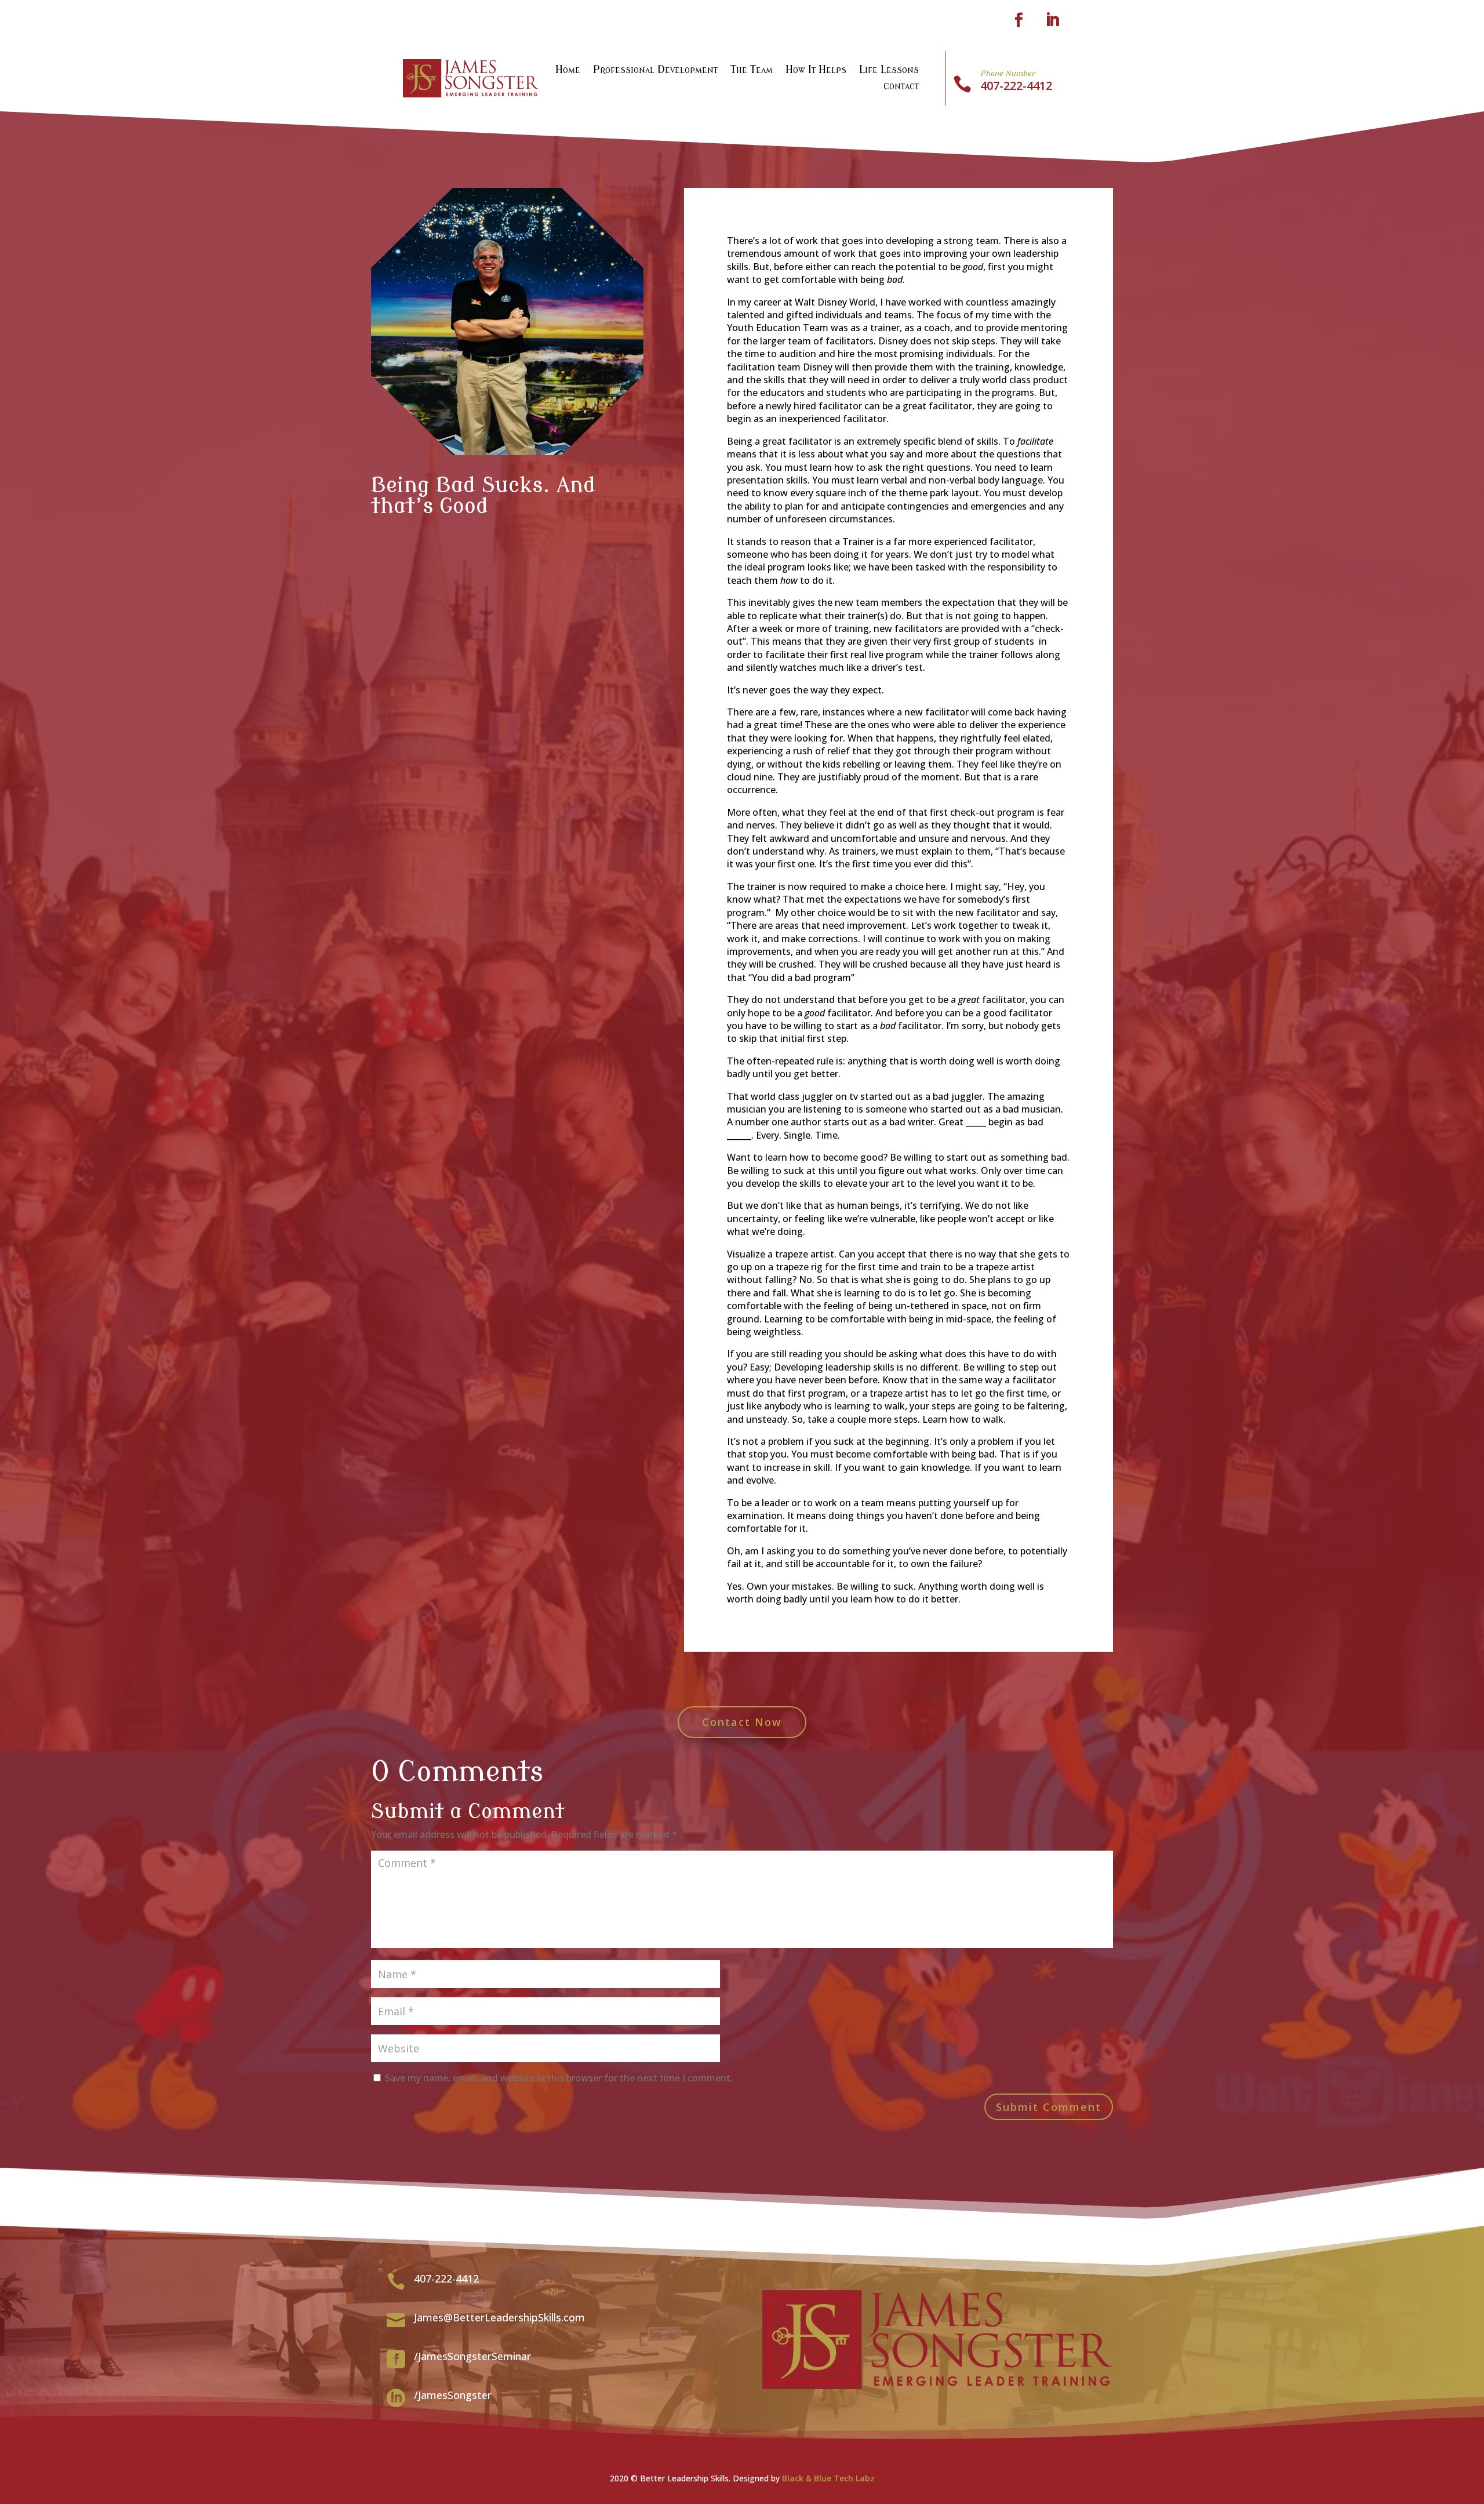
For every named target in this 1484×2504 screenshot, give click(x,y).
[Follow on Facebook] (1019, 20)
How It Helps (816, 70)
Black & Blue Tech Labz (828, 2478)
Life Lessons (889, 70)
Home (568, 70)
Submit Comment (1049, 2107)
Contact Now (742, 1722)
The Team (752, 70)
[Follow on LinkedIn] (1052, 20)
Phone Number (1008, 73)
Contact (901, 87)
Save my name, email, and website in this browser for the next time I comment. (559, 2078)
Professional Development (655, 70)
